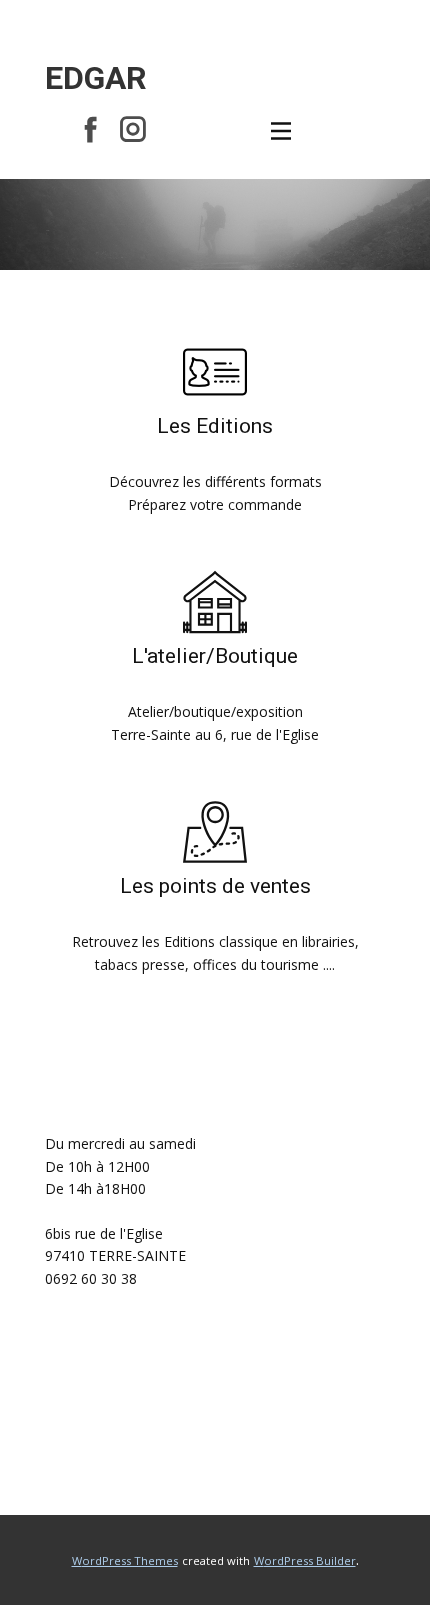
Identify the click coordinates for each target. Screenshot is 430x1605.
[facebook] (91, 129)
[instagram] (133, 129)
